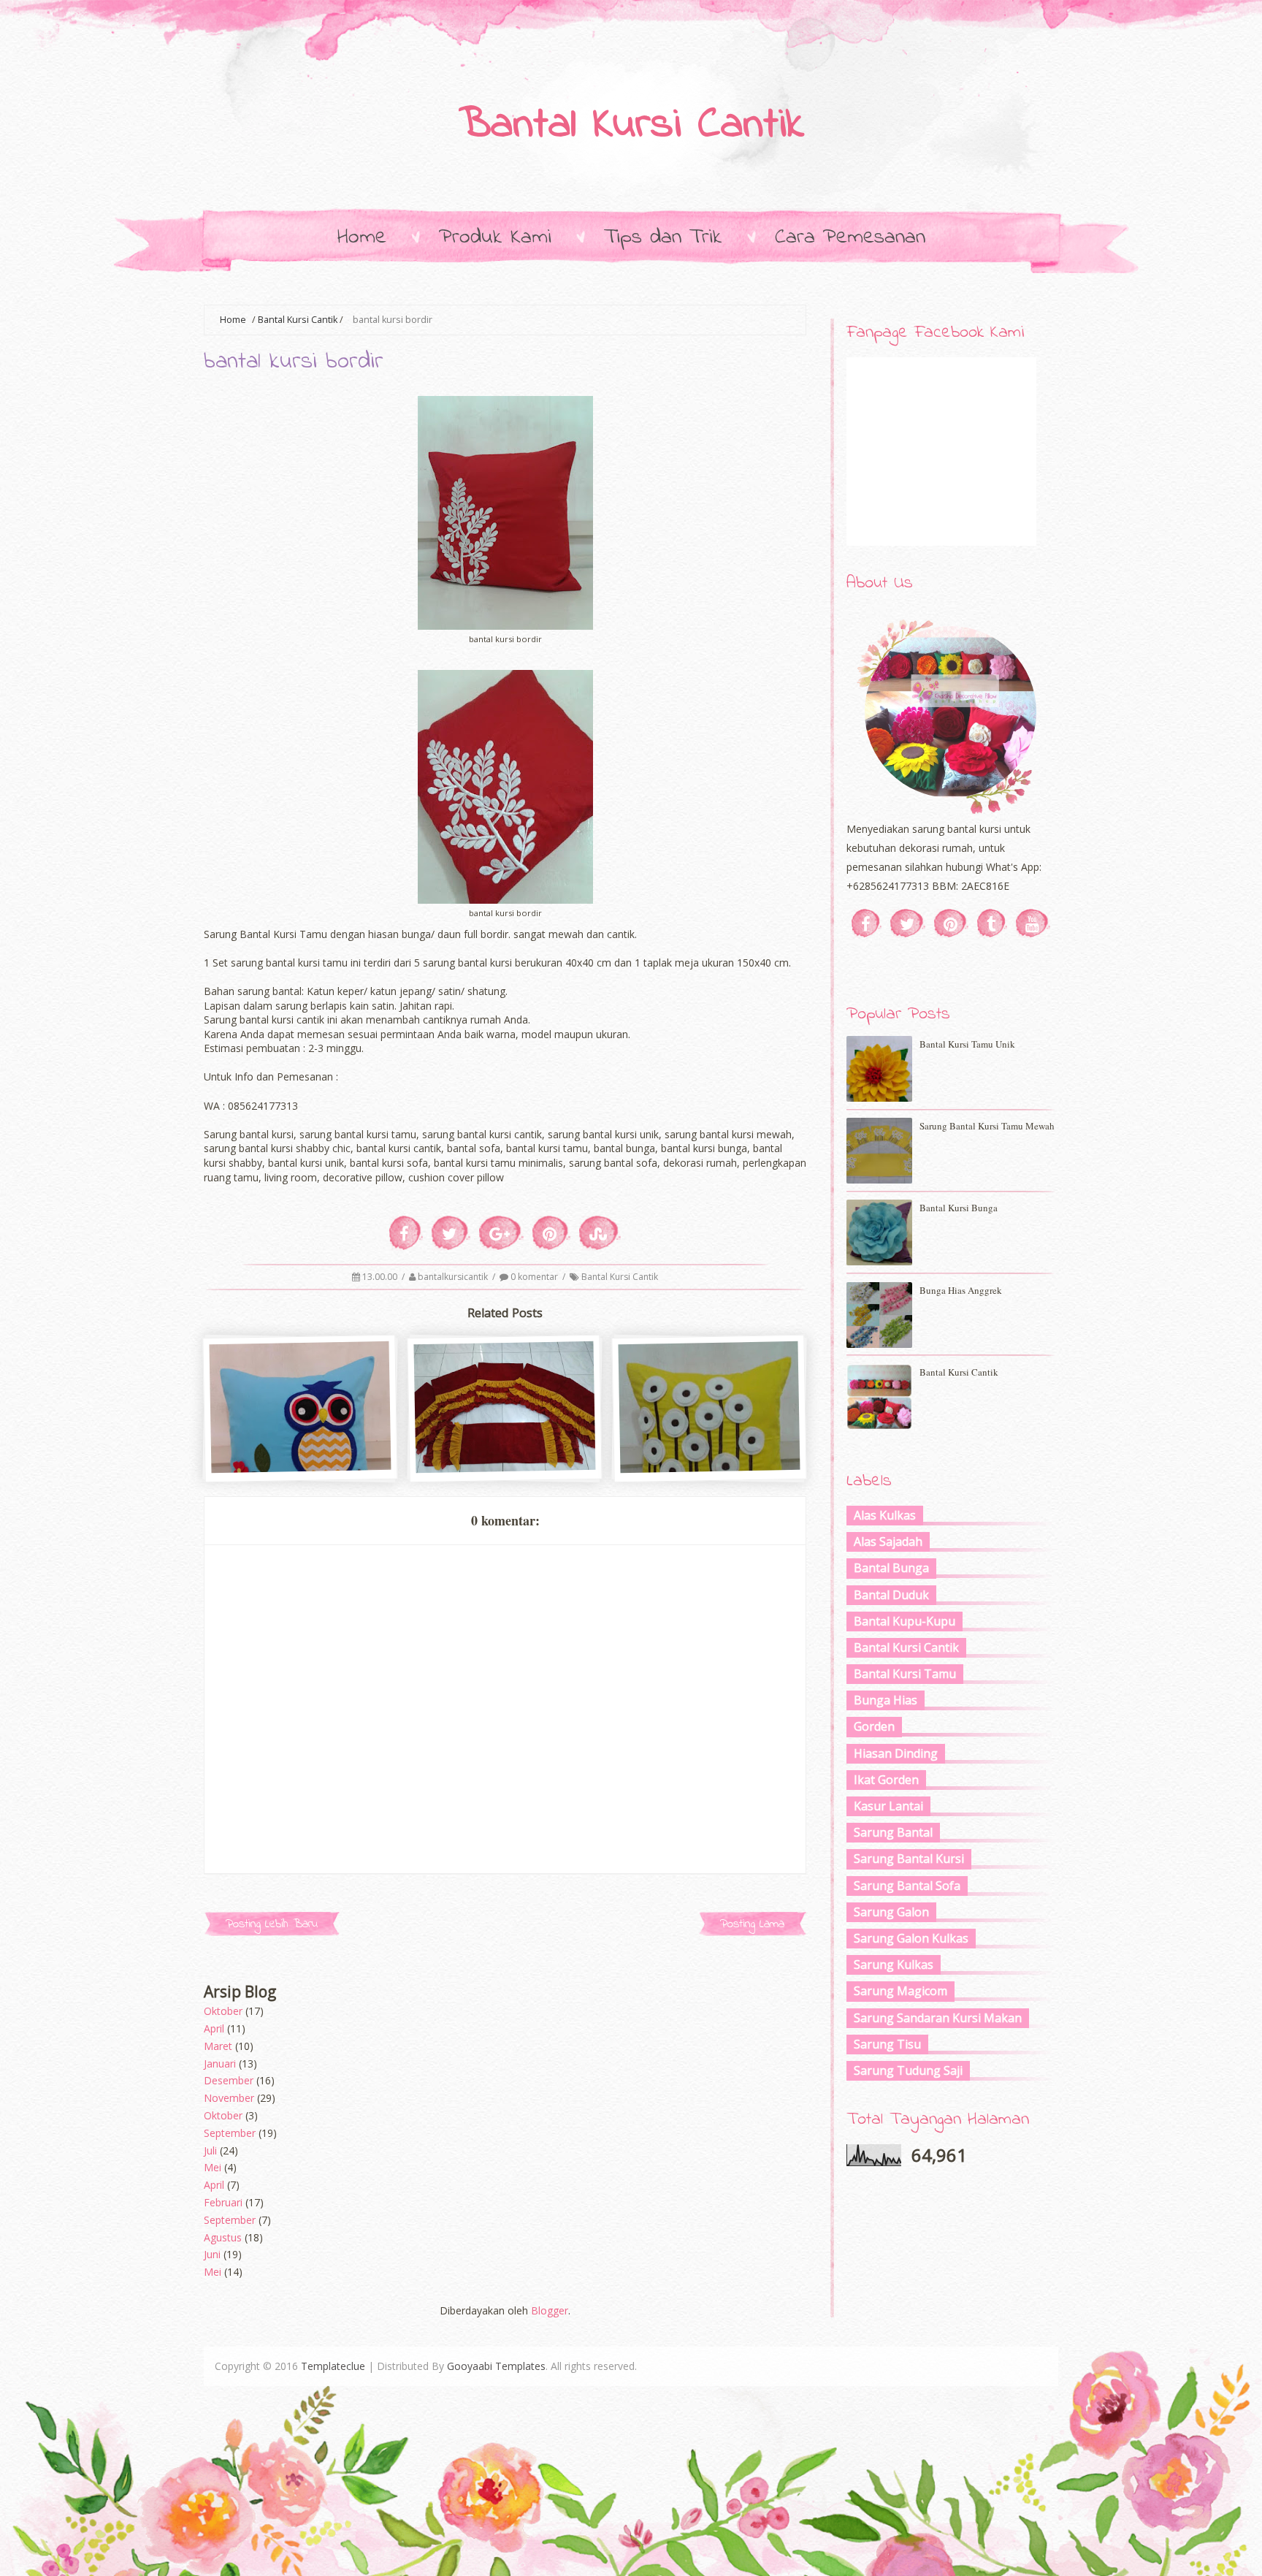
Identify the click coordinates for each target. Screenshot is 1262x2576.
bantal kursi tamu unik (967, 1044)
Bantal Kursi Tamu (905, 1674)
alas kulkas (885, 1515)
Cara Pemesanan (850, 237)
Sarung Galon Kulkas (911, 1938)
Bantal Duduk (891, 1595)
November (229, 2098)
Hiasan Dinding (896, 1753)
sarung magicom (900, 1991)
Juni (212, 2254)
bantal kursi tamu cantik (506, 1441)
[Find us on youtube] (1033, 923)
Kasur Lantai (888, 1806)
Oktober (223, 2011)
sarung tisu (887, 2044)
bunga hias (886, 1700)
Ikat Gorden (886, 1780)
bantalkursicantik (454, 1277)
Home (362, 237)
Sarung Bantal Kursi (909, 1859)
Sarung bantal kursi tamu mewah (710, 1448)
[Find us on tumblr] (992, 923)
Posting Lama (752, 1924)
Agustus (223, 2237)
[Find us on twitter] (908, 923)
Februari (223, 2202)
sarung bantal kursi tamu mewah (987, 1126)
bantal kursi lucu (301, 1441)
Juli (210, 2150)
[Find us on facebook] (867, 923)
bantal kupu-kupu (905, 1621)
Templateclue (333, 2366)
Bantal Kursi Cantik (631, 126)
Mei (213, 2167)
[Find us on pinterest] (951, 923)
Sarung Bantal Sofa (907, 1886)
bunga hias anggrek (961, 1290)
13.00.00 (381, 1277)
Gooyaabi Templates (496, 2366)
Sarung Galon (891, 1912)
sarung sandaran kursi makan (938, 2018)
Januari (220, 2064)
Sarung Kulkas (894, 1965)
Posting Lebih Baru (272, 1924)
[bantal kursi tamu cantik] (505, 1467)
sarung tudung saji (908, 2070)
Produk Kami (495, 237)
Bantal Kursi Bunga (959, 1208)
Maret (218, 2046)
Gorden (874, 1726)
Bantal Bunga (891, 1568)
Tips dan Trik (663, 237)
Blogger (550, 2310)
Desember (229, 2080)
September (230, 2133)
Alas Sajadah (888, 1542)
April (214, 2028)
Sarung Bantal (893, 1832)
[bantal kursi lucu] (301, 1467)
